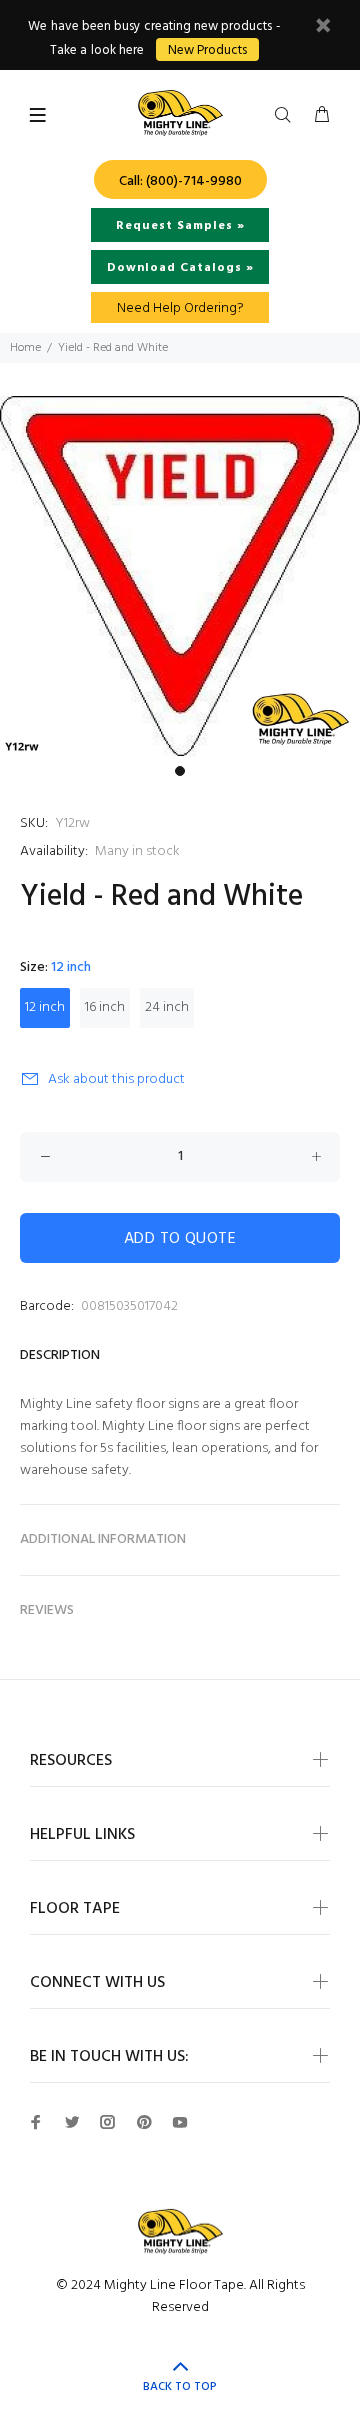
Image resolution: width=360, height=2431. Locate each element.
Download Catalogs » (180, 268)
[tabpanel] (180, 576)
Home (25, 348)
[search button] (287, 116)
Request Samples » (180, 226)
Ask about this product (116, 1079)
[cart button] (322, 116)
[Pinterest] (144, 2122)
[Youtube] (180, 2122)
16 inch (105, 1007)
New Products (207, 50)
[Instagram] (108, 2122)
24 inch (167, 1007)
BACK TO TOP (180, 2387)
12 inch (45, 1007)
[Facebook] (36, 2122)
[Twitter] (72, 2122)
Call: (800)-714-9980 (180, 181)
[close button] (323, 28)
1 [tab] (180, 771)
